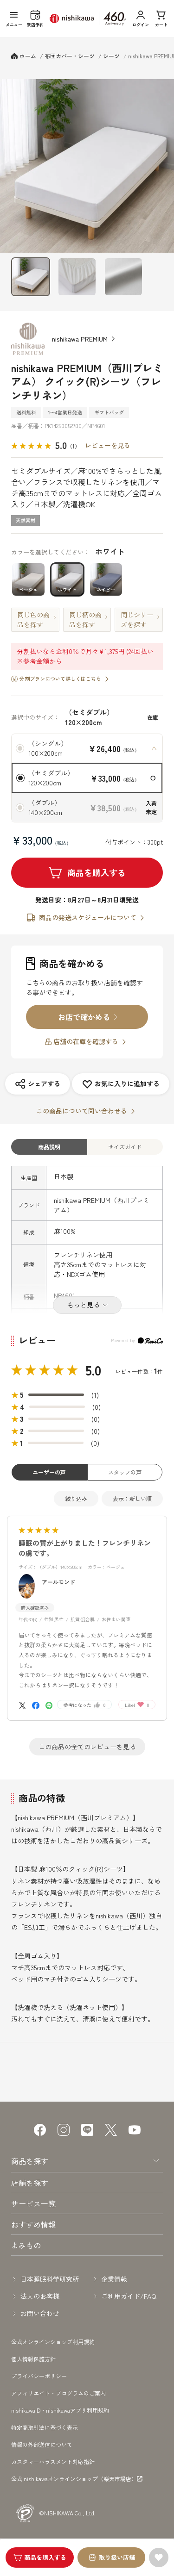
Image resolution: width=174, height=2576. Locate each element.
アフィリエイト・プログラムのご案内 (58, 2393)
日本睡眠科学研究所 (50, 2279)
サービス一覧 (33, 2203)
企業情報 (114, 2279)
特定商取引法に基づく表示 (45, 2427)
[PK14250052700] (31, 277)
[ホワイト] (87, 166)
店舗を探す (30, 2183)
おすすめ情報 (33, 2224)
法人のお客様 (40, 2296)
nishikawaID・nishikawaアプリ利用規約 (60, 2410)
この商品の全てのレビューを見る (87, 1747)
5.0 (93, 1370)
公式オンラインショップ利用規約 (53, 2342)
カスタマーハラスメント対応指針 (53, 2461)
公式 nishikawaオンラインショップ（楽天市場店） (74, 2479)
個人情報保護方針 (33, 2359)
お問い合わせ (40, 2313)
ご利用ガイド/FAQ (129, 2296)
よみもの (26, 2245)
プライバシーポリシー (39, 2376)
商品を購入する (97, 872)
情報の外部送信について (42, 2444)
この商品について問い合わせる (82, 1111)
